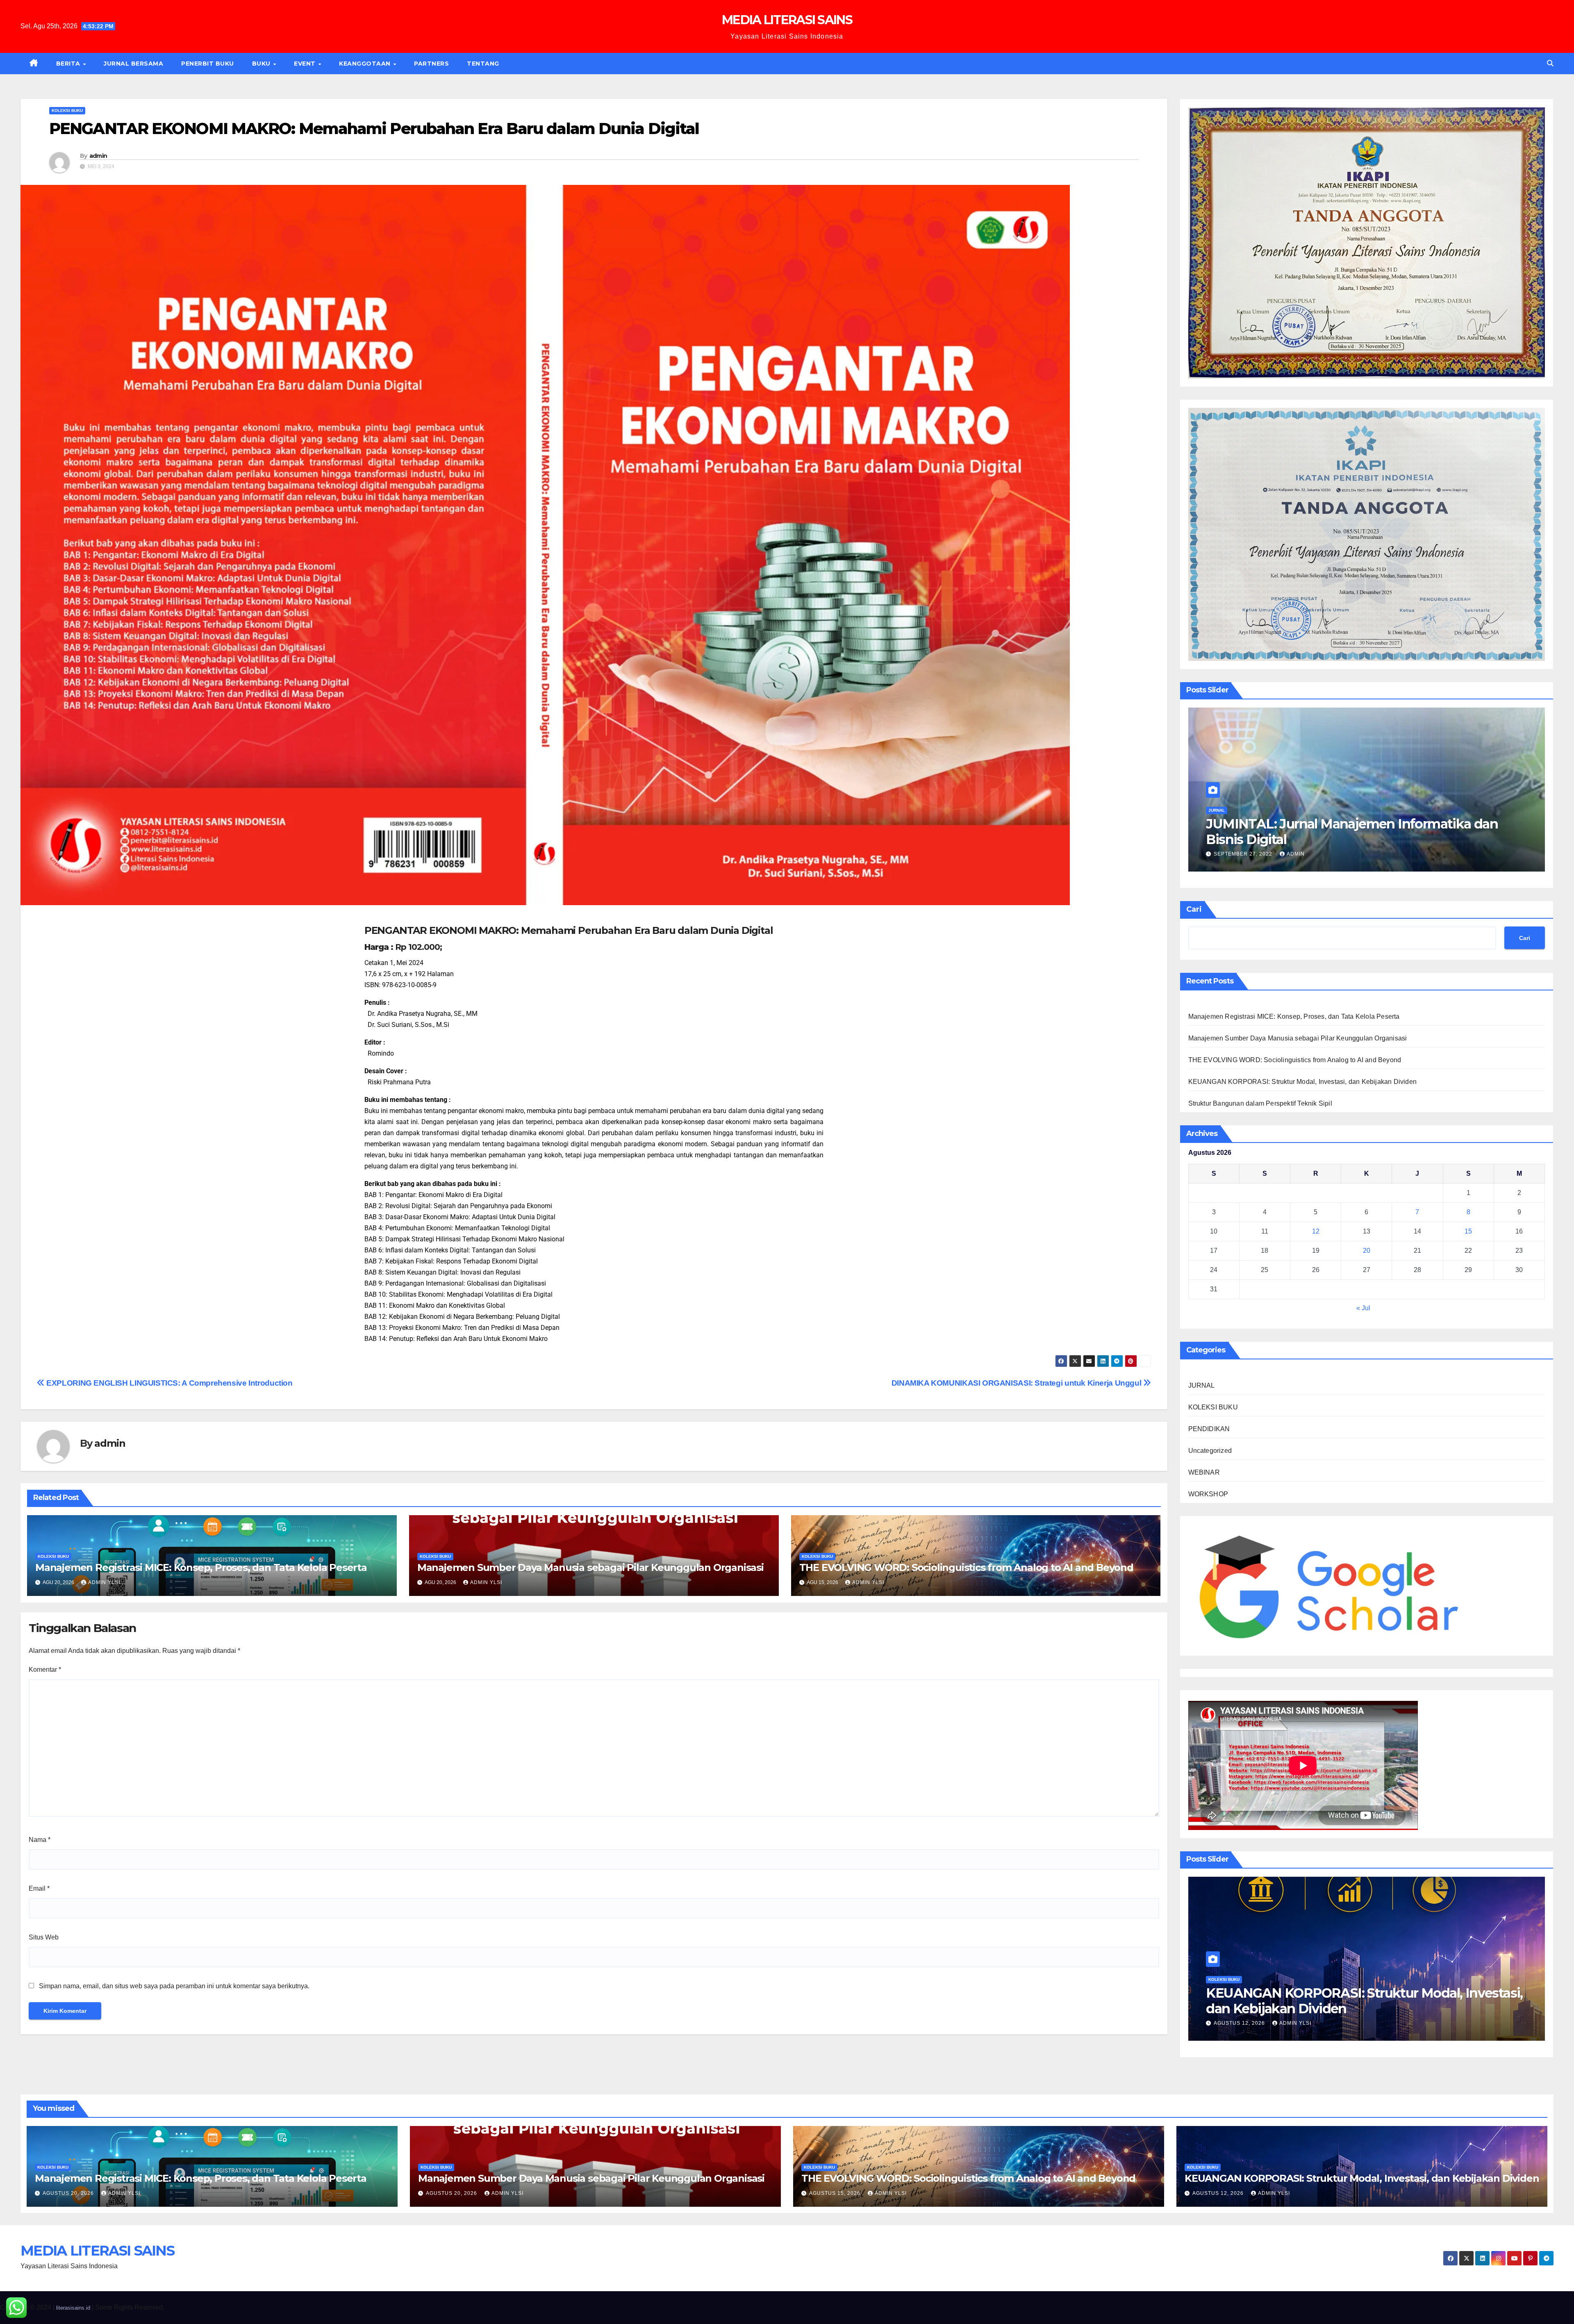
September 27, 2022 (1244, 854)
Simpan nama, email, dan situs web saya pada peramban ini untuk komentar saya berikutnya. (174, 1986)
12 (1316, 1231)
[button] (1550, 63)
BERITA (69, 64)
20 (1367, 1251)
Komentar (45, 1670)
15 (1468, 1231)
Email (39, 1888)
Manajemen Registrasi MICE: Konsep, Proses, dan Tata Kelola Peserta (201, 1567)
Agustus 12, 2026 (1264, 2023)
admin (98, 156)
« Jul (1363, 1308)
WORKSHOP (1208, 1494)
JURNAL (1217, 810)
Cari (1194, 909)
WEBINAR (1204, 1472)
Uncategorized (1210, 1451)
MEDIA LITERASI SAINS (787, 20)
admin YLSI (104, 1582)
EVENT (306, 64)
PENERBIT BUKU (208, 64)
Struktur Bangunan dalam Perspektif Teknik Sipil (1260, 1103)
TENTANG (483, 64)
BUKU (262, 64)
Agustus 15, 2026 (836, 2193)
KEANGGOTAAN (366, 64)
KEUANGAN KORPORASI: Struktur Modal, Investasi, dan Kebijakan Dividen (1303, 1082)
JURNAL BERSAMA (133, 64)
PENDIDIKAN (1209, 1429)
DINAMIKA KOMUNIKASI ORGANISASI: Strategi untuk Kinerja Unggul (1017, 1383)
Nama (40, 1840)
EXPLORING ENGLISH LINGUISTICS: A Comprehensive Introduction (169, 1383)
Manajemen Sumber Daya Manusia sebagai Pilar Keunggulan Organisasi (590, 1567)
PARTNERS (431, 64)
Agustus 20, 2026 (69, 2193)
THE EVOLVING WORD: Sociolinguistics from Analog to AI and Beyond (966, 1567)
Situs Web (44, 1937)
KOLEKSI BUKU (67, 110)
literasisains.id (73, 2308)
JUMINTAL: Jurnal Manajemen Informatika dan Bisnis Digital (1352, 832)
